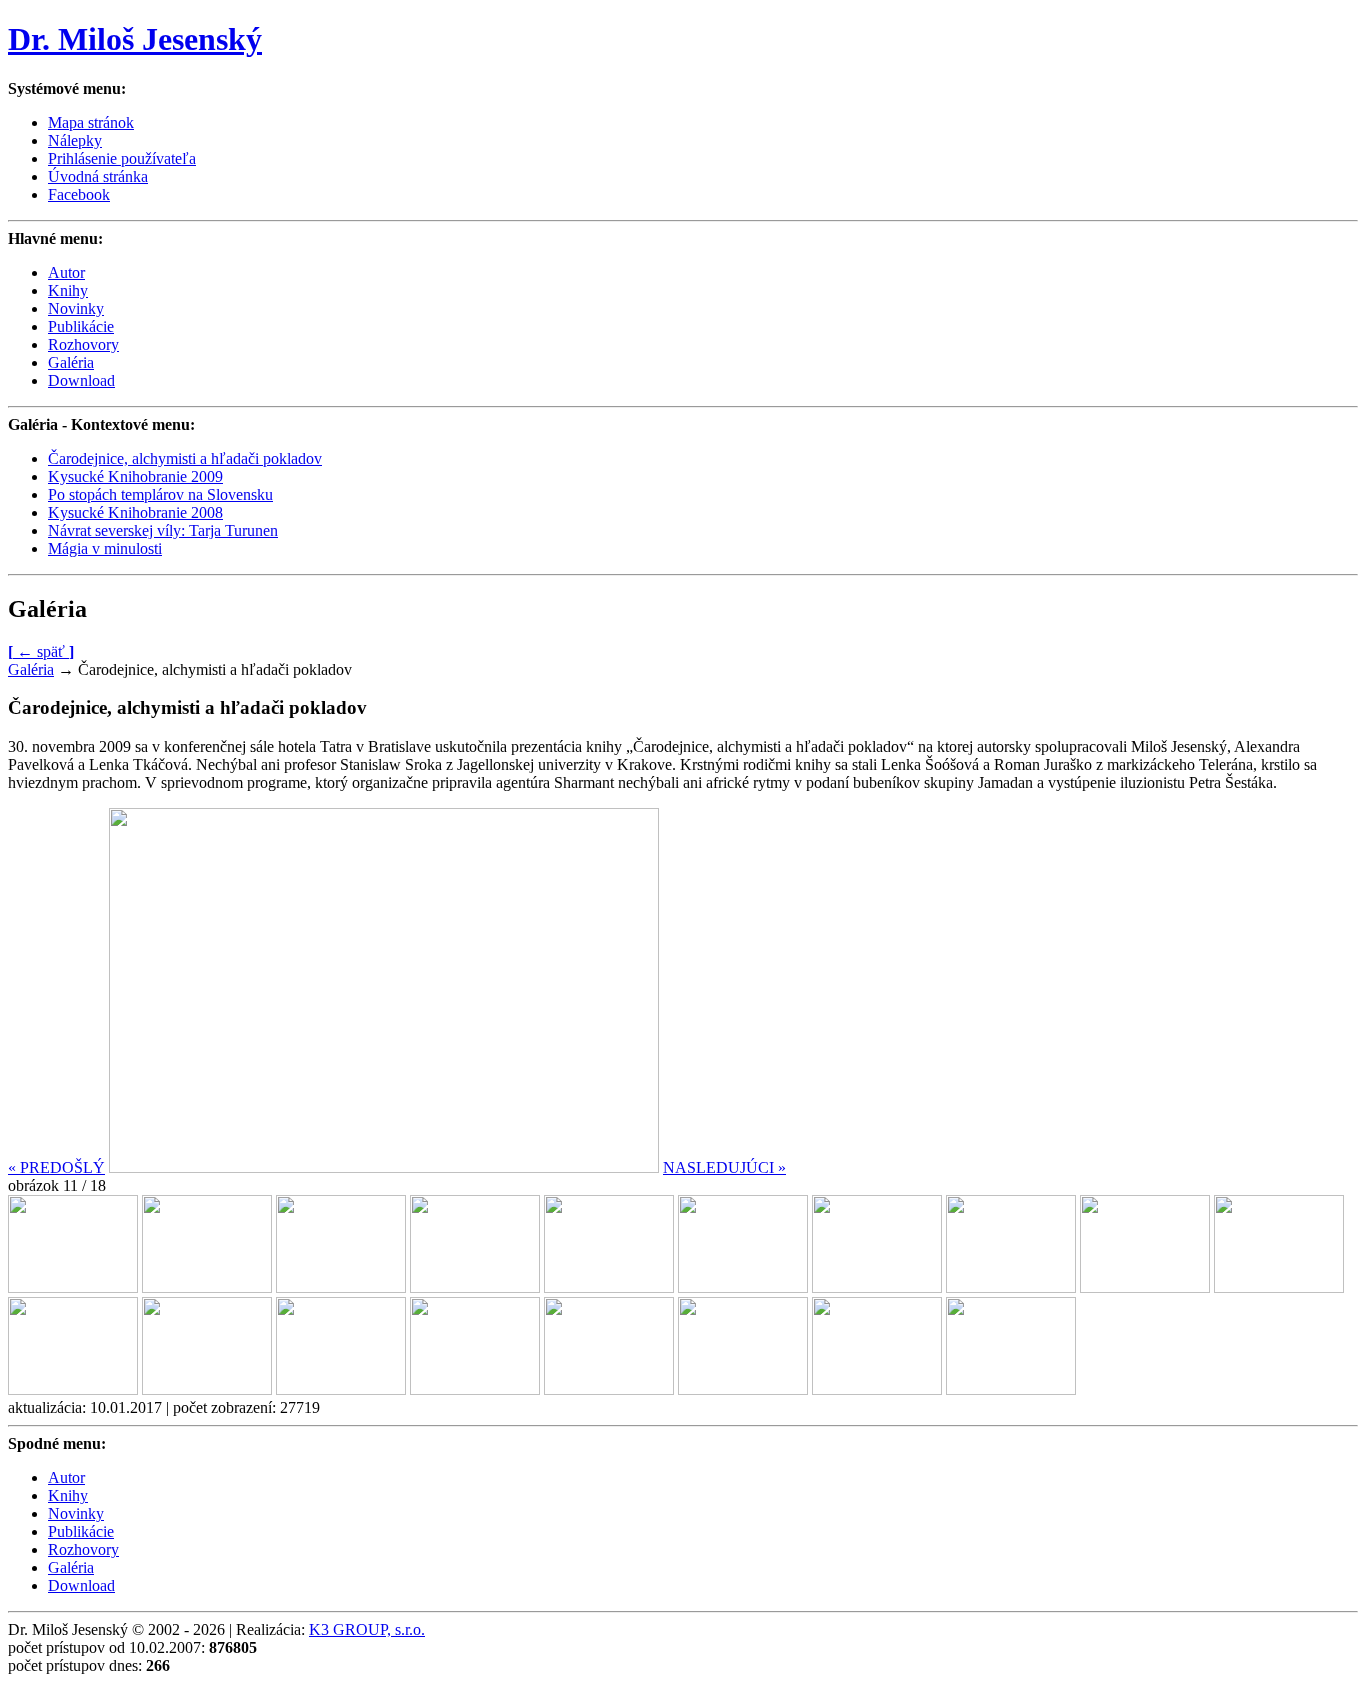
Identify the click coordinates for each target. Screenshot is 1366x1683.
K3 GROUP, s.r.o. (367, 1629)
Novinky (76, 308)
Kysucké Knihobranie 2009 (135, 476)
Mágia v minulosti (105, 548)
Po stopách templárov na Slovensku (160, 494)
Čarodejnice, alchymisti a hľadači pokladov (185, 458)
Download (81, 380)
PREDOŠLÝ (56, 1167)
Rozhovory (83, 344)
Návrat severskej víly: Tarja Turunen (163, 530)
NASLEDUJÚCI (724, 1167)
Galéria (71, 362)
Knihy (68, 290)
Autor (66, 272)
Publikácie (81, 326)
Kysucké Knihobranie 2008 (135, 512)
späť (41, 651)
